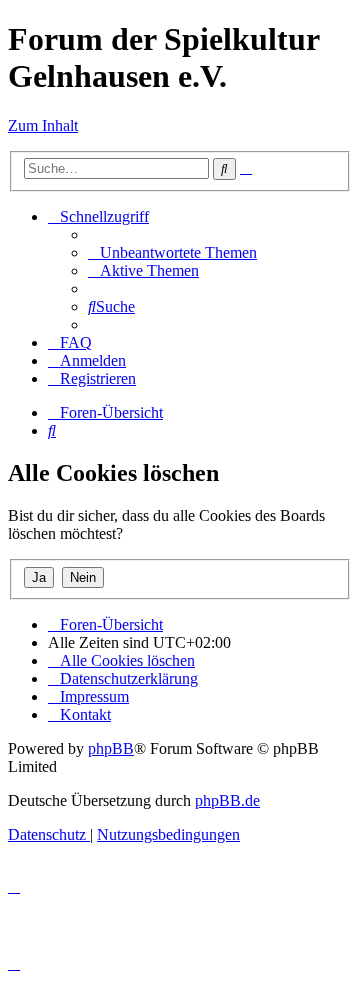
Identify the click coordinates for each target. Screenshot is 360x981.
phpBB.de (227, 800)
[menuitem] (172, 252)
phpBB (111, 748)
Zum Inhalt (43, 125)
